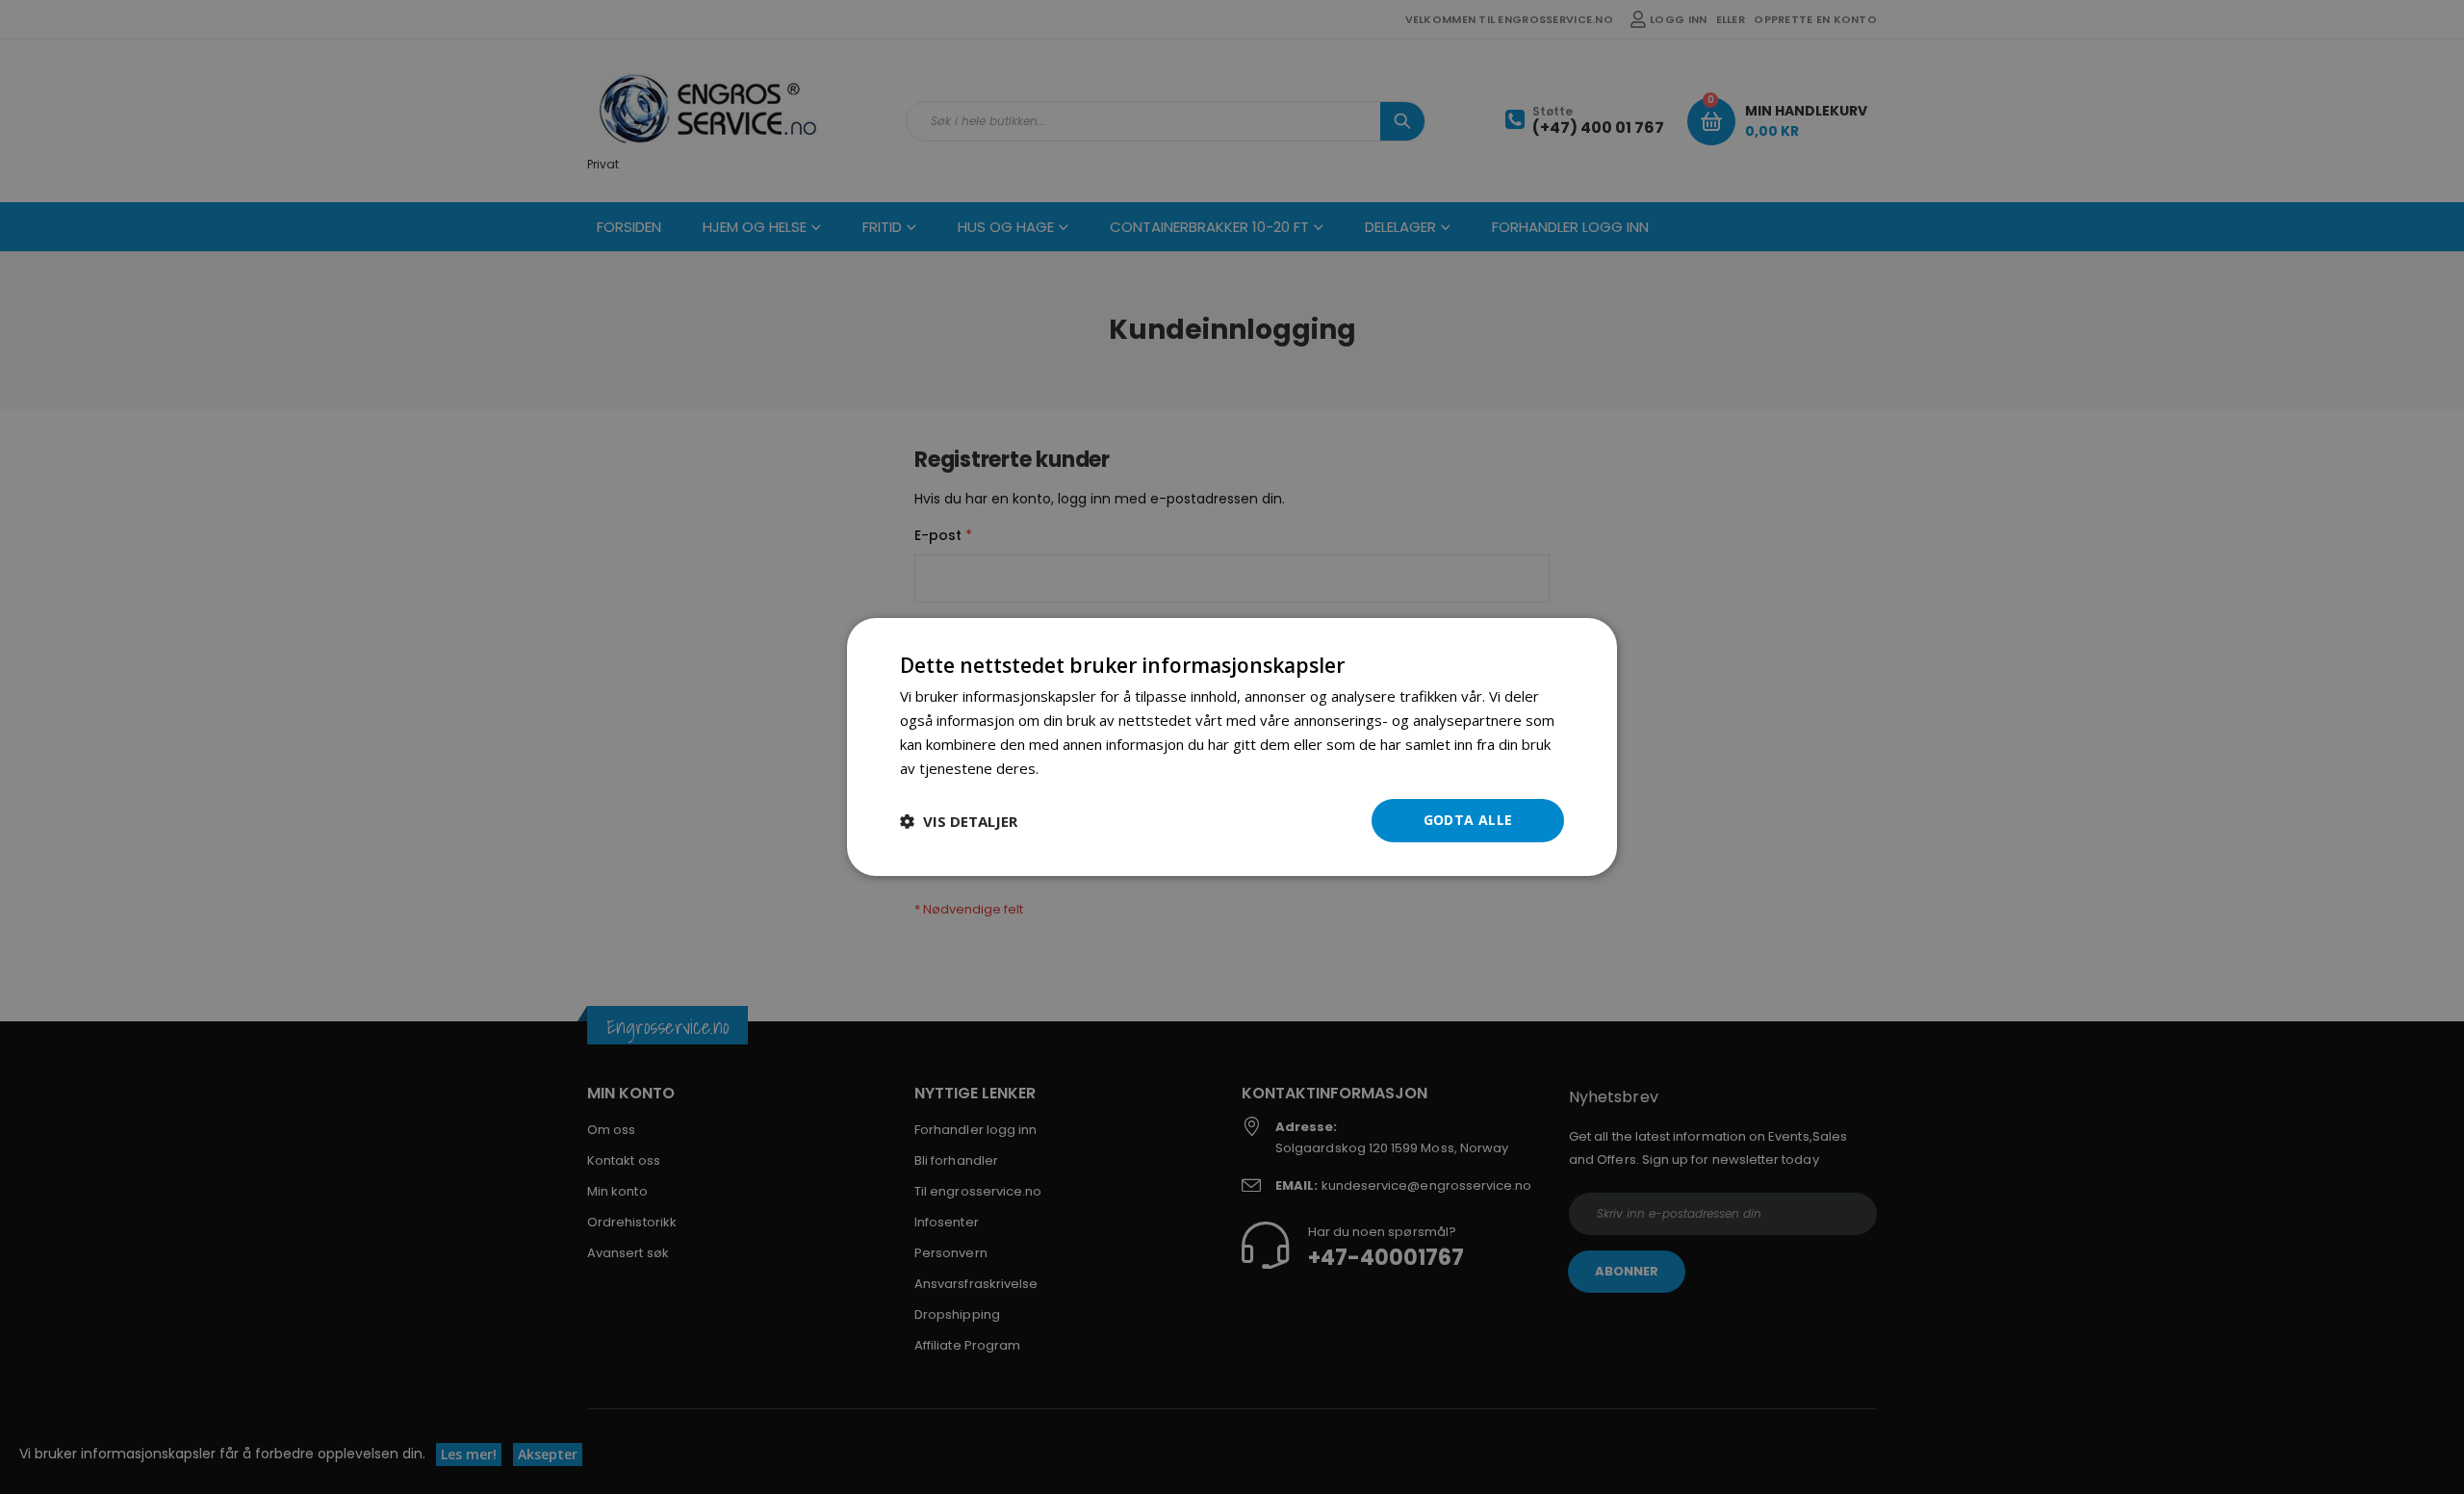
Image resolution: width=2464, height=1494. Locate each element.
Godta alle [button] (1468, 820)
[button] (959, 821)
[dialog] (1232, 747)
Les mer (1070, 768)
